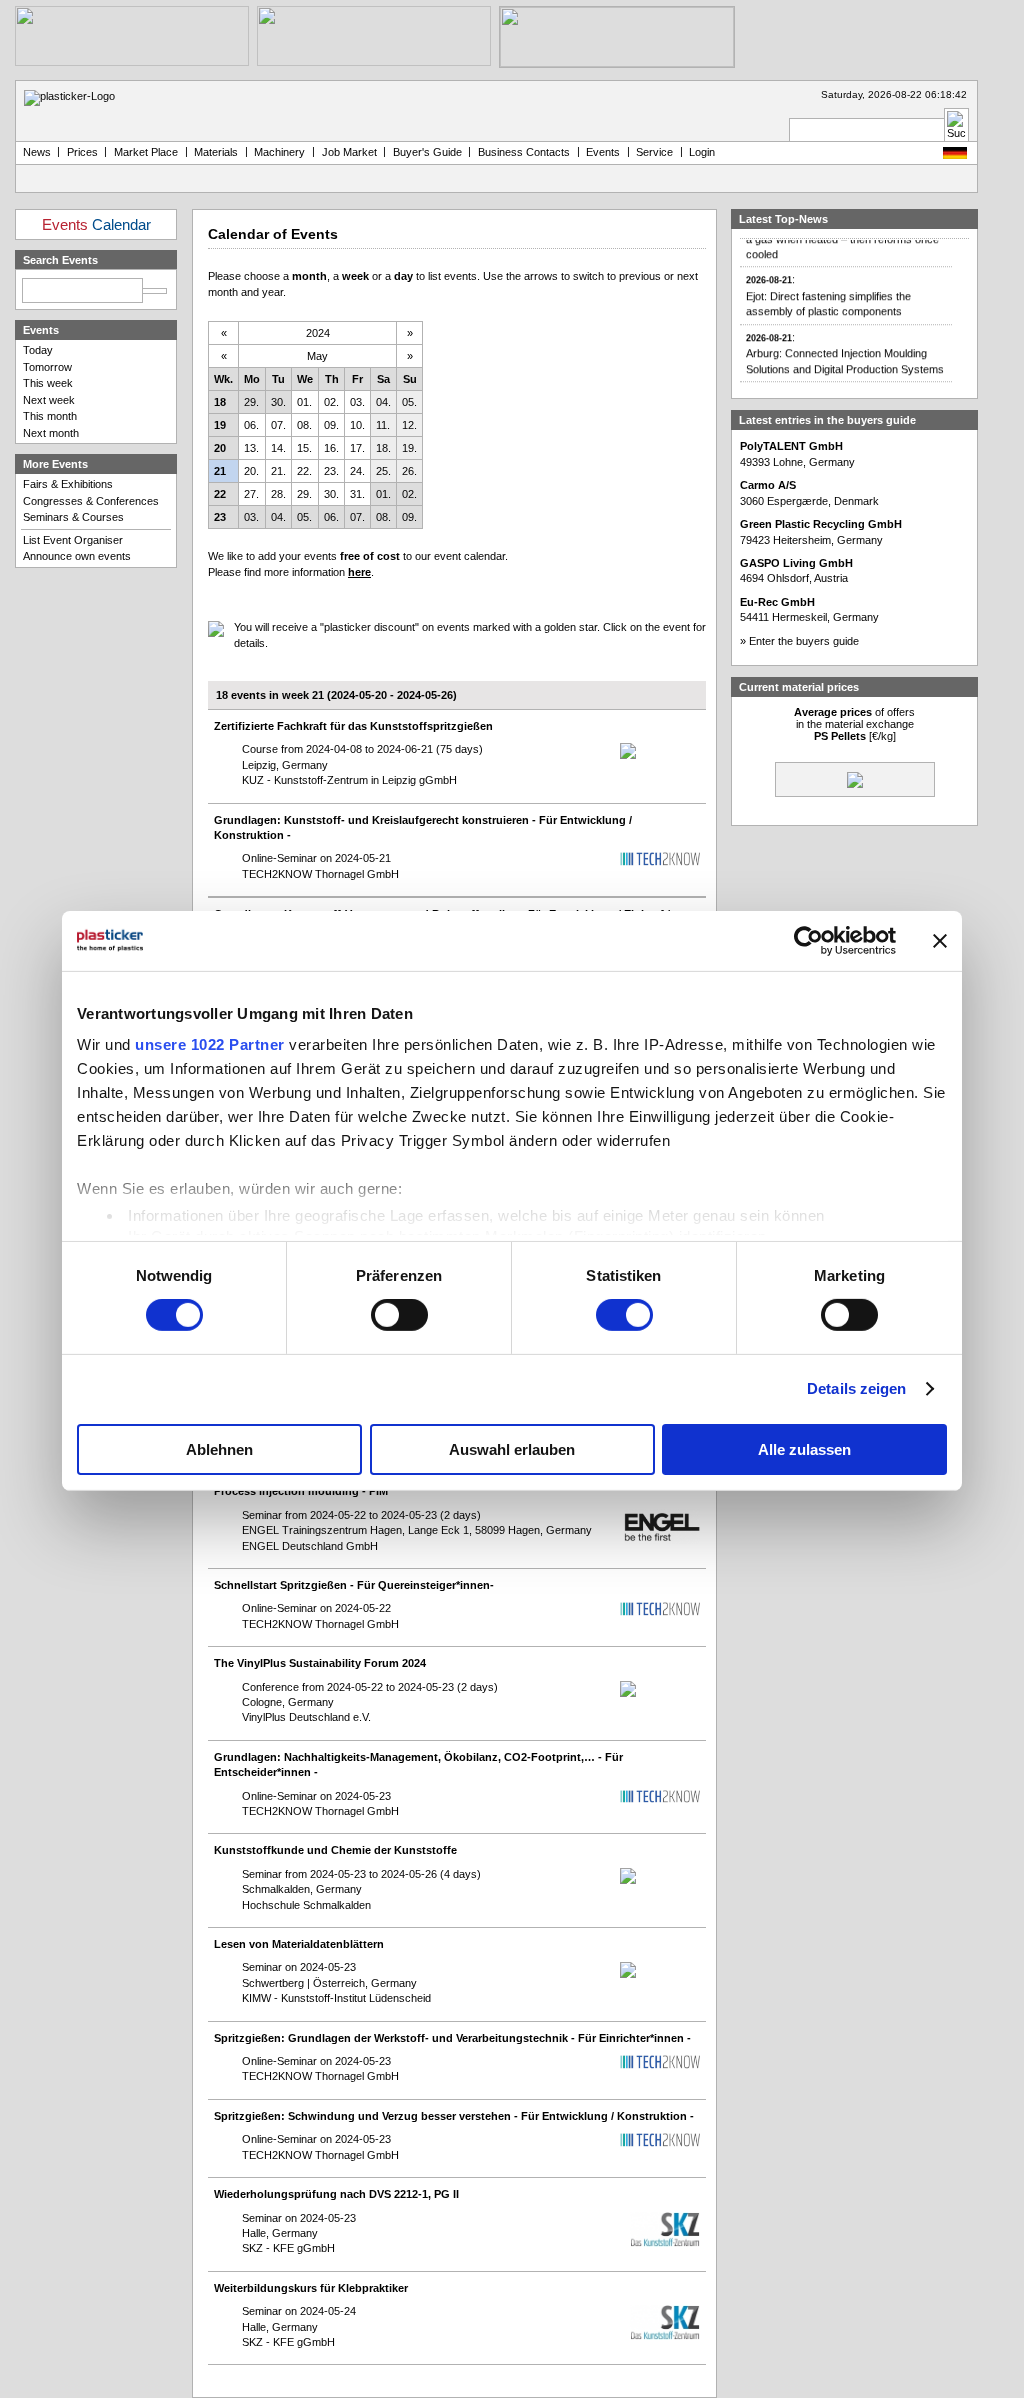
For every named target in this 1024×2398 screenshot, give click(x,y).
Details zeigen (856, 1388)
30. (278, 402)
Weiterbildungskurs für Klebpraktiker (311, 2288)
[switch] (399, 1315)
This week (48, 383)
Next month (51, 433)
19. (409, 448)
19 (220, 425)
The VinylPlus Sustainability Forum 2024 (320, 1663)
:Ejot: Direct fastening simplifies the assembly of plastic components (828, 286)
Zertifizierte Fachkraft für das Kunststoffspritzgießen (353, 726)
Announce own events (77, 556)
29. (251, 402)
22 (220, 494)
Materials (216, 152)
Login (702, 152)
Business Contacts (524, 152)
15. (304, 448)
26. (409, 471)
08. (304, 425)
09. (331, 425)
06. (251, 425)
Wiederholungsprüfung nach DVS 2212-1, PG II (336, 2194)
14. (278, 448)
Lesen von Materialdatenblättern (299, 1944)
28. (278, 494)
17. (357, 448)
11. (383, 425)
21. (278, 471)
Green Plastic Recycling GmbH (821, 524)
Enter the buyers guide (804, 641)
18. (383, 448)
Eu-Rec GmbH (777, 602)
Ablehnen (219, 1449)
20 (220, 448)
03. (357, 402)
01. (304, 402)
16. (331, 448)
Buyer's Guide (427, 152)
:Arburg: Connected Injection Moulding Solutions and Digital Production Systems (845, 343)
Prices (82, 152)
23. (331, 471)
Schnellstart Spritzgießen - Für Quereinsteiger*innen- (354, 1585)
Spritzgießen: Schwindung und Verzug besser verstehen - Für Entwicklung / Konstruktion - (454, 2116)
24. (357, 471)
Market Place (146, 152)
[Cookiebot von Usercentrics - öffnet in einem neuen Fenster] (808, 940)
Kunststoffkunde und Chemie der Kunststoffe (335, 1850)
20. (251, 471)
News (37, 152)
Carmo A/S (768, 485)
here (359, 572)
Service (654, 152)
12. (409, 425)
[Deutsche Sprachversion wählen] (955, 155)
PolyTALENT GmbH (791, 446)
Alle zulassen (804, 1449)
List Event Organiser (73, 540)
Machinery (279, 152)
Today (38, 350)
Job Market (349, 152)
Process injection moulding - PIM (301, 1491)
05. (409, 402)
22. (304, 471)
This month (50, 416)
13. (251, 448)
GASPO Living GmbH (796, 563)
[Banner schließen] (940, 940)
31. (357, 494)
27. (251, 494)
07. (278, 425)
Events (603, 152)
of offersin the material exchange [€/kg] (854, 724)
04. (383, 402)
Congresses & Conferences (91, 501)
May (317, 356)
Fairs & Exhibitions (68, 484)
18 (220, 402)
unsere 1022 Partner (210, 1044)
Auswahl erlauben (512, 1449)
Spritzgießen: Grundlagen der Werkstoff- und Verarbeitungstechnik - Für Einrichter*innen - (452, 2038)
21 (220, 471)
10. (357, 425)
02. (331, 402)
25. (383, 471)
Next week (49, 400)
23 (220, 517)
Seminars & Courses (73, 517)
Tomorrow (47, 367)
